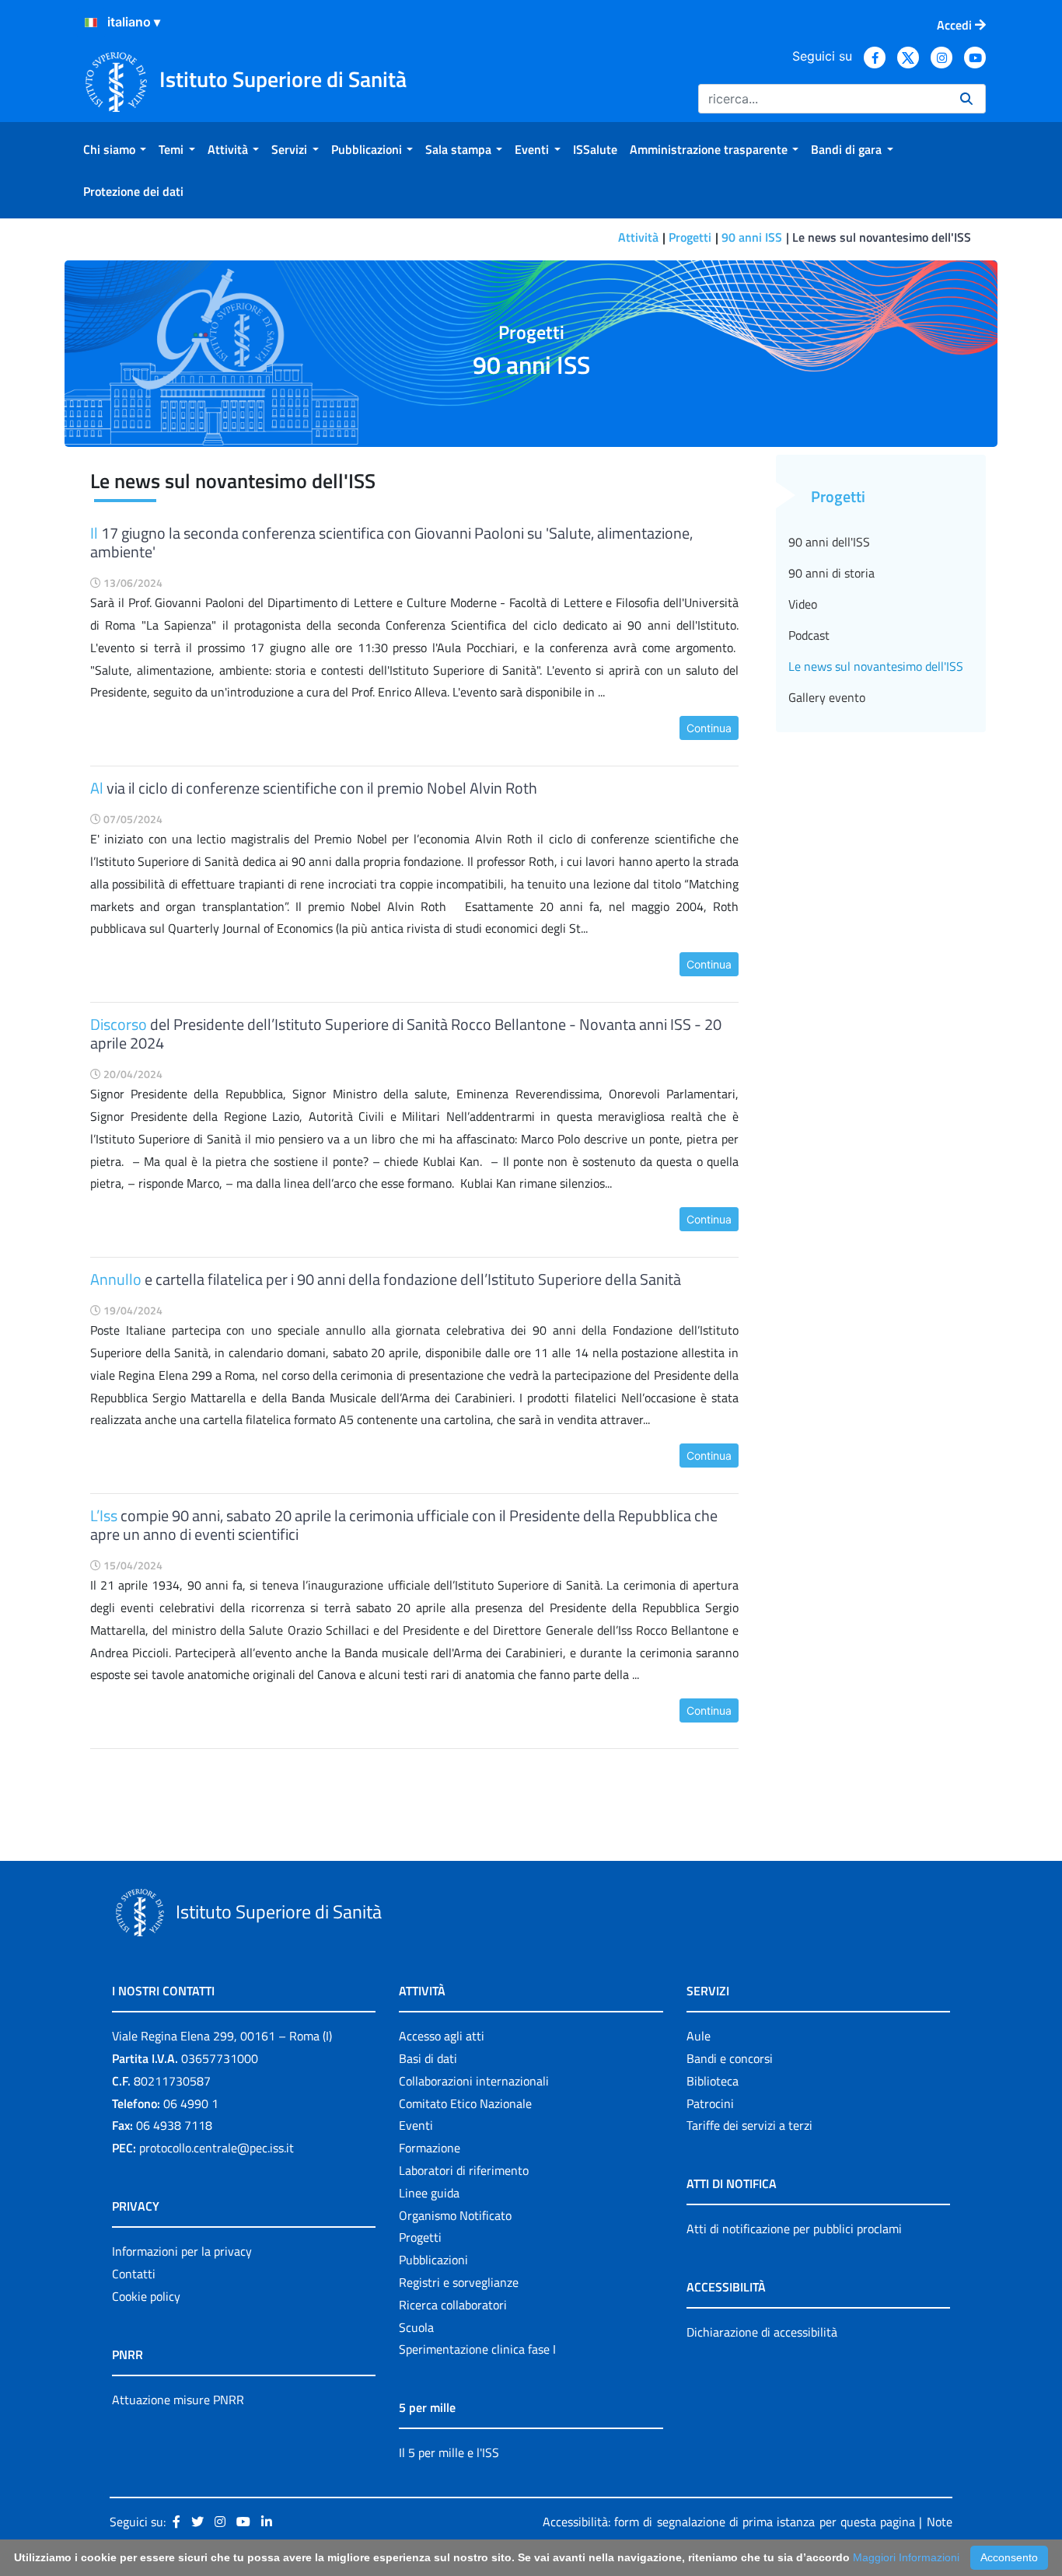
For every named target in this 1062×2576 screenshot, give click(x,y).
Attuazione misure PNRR (178, 2400)
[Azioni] (91, 23)
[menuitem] (115, 149)
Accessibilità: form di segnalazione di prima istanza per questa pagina (729, 2522)
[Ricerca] (966, 99)
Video (803, 604)
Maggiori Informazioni (906, 2557)
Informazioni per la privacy (182, 2251)
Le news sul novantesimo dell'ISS (876, 666)
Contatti (134, 2274)
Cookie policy (146, 2296)
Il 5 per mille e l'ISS (449, 2452)
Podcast (809, 635)
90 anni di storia (831, 573)
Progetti (690, 237)
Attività (638, 237)
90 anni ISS (752, 237)
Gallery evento (827, 697)
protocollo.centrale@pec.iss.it (217, 2148)
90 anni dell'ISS (829, 542)
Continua (709, 728)
